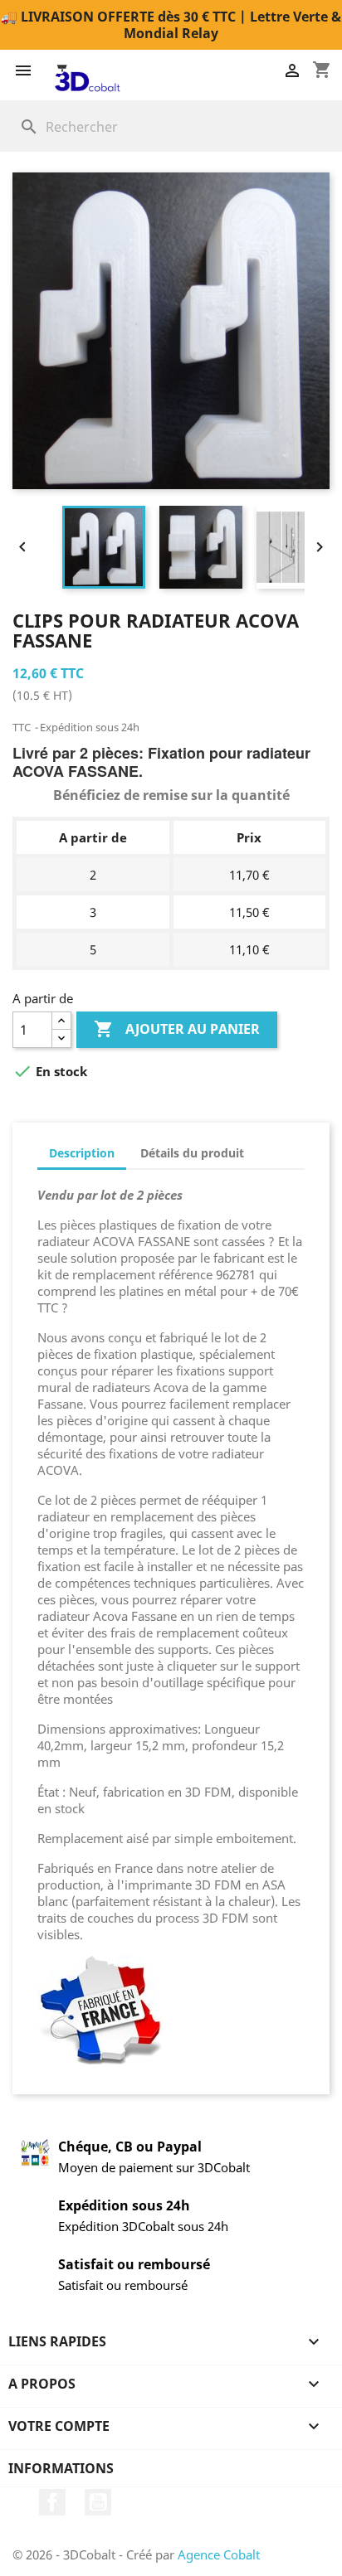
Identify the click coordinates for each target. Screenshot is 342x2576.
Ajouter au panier (177, 1029)
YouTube (98, 2502)
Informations (61, 2468)
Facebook (52, 2502)
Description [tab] (82, 1153)
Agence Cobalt (219, 2554)
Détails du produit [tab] (192, 1153)
